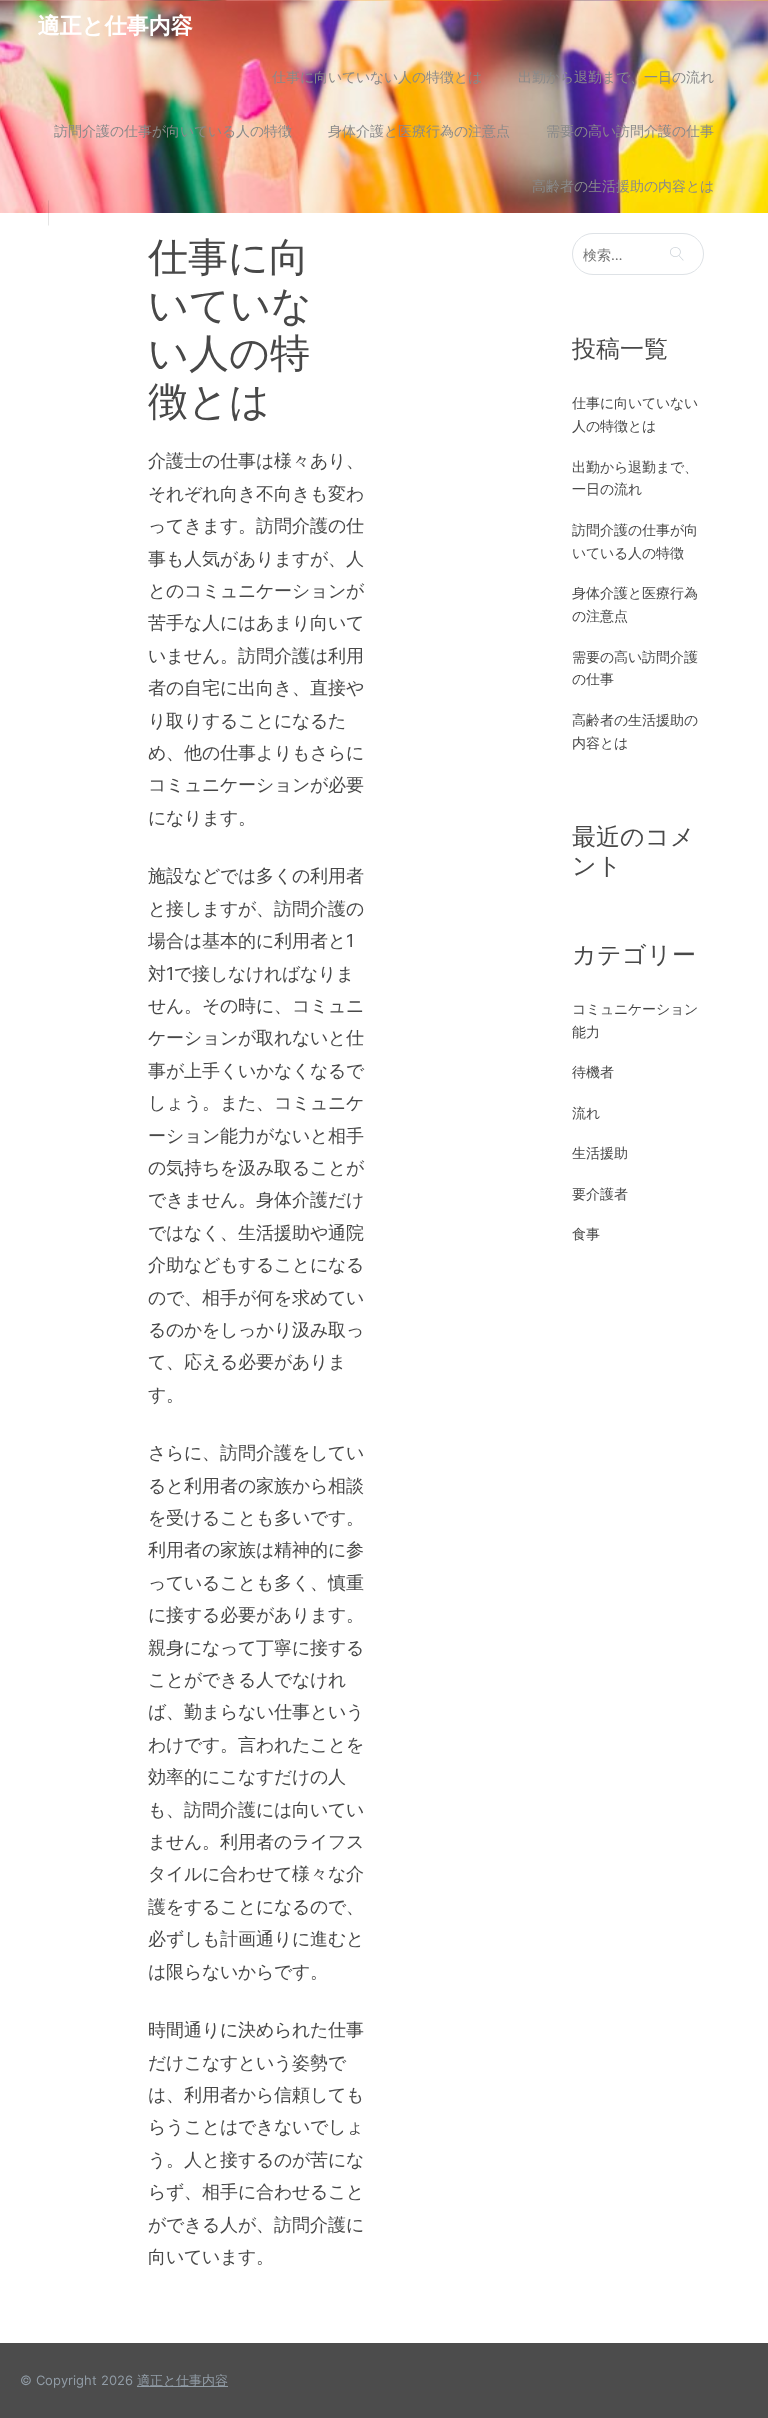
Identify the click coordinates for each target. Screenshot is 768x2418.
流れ (586, 1112)
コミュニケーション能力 (635, 1020)
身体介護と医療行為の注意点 (419, 130)
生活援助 (600, 1152)
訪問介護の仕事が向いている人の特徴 (173, 130)
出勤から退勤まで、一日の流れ (616, 76)
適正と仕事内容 (115, 25)
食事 (586, 1233)
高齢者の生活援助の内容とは (623, 185)
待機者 (593, 1071)
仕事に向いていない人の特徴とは (377, 76)
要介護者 (600, 1193)
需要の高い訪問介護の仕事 (630, 130)
